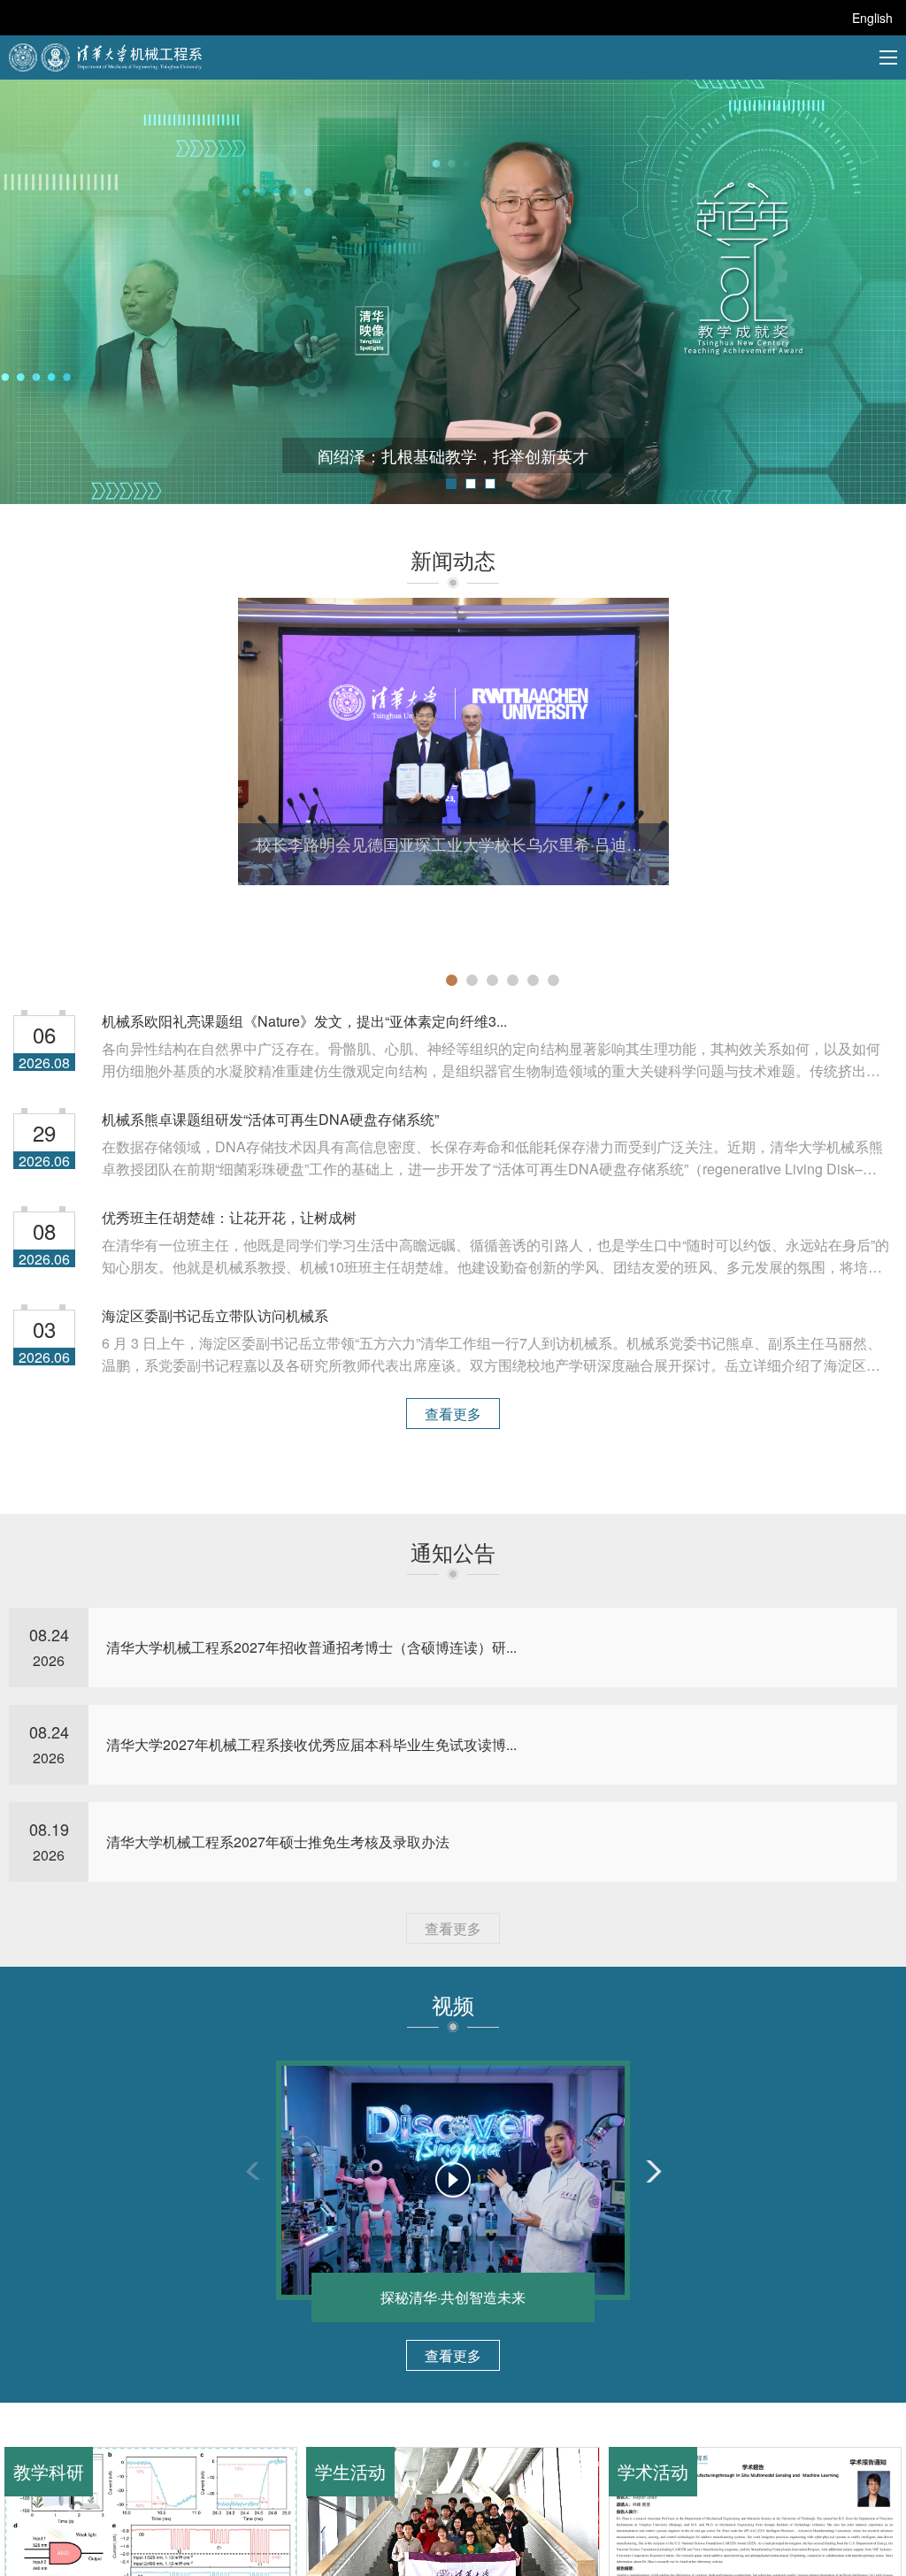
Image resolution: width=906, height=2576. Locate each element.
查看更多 (453, 1414)
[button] (451, 484)
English (872, 18)
